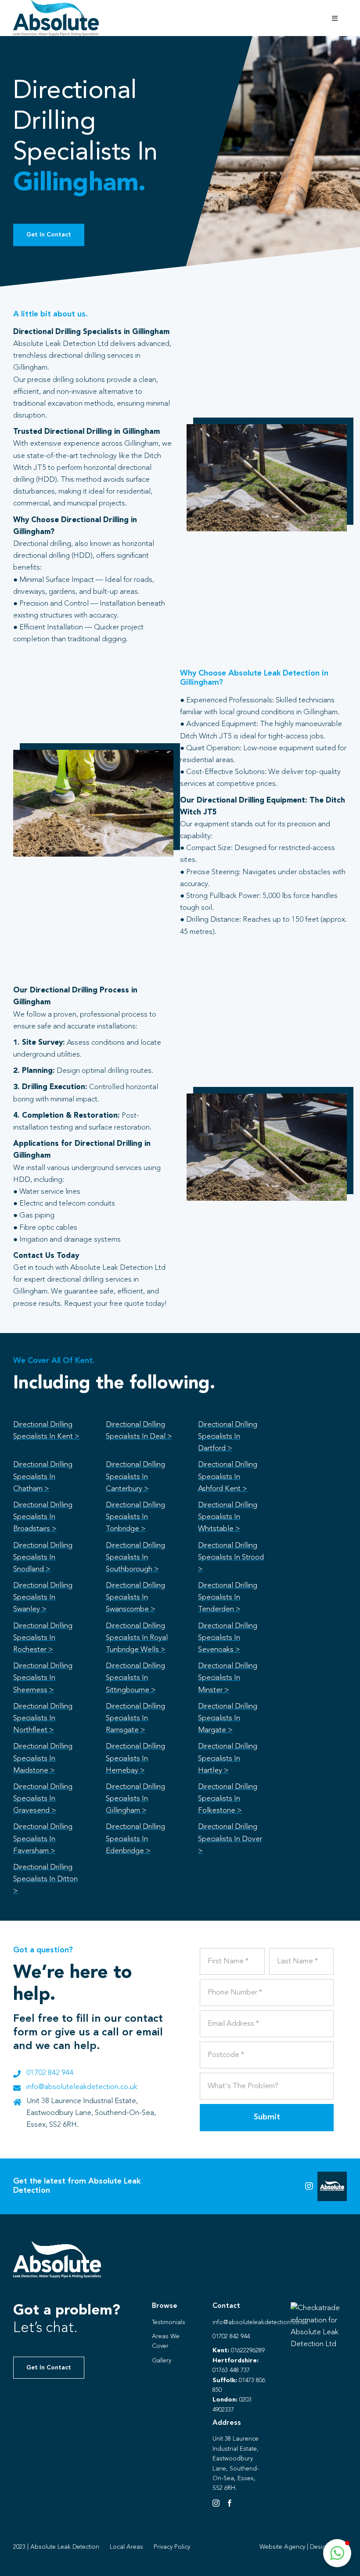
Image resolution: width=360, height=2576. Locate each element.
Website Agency (282, 2547)
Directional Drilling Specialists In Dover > (230, 1839)
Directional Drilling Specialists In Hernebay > (135, 1758)
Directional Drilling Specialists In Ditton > (45, 1879)
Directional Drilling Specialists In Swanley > (43, 1597)
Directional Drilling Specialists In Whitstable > (228, 1517)
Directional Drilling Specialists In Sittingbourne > (135, 1678)
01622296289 (248, 2351)
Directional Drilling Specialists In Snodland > (43, 1557)
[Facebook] (230, 2503)
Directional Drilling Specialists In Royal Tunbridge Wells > (137, 1638)
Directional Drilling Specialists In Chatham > (43, 1477)
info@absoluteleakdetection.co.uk (82, 2087)
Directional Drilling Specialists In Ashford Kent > (228, 1477)
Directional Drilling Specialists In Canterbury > (135, 1477)
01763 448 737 (231, 2370)
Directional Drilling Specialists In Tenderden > (228, 1597)
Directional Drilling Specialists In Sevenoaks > (228, 1638)
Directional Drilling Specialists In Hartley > (228, 1758)
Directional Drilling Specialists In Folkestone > (228, 1799)
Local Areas (126, 2547)
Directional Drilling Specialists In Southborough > (135, 1557)
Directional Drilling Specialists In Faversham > (43, 1839)
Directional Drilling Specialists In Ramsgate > (135, 1718)
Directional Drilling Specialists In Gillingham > (135, 1799)
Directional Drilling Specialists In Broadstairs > (43, 1517)
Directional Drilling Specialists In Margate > (228, 1718)
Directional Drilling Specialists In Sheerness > (43, 1678)
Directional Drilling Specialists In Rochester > (43, 1638)
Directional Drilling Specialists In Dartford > (228, 1437)
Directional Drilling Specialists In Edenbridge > (135, 1839)
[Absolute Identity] (56, 4)
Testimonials (169, 2322)
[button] (337, 2553)
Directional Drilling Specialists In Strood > (231, 1557)
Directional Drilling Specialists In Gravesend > (43, 1799)
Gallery (162, 2361)
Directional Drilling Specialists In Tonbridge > (135, 1517)
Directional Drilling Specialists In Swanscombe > (135, 1597)
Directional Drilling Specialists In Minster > (228, 1678)
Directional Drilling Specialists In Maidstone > (43, 1758)
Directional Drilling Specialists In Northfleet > (43, 1718)
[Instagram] (216, 2503)
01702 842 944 (50, 2073)
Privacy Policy (172, 2547)
